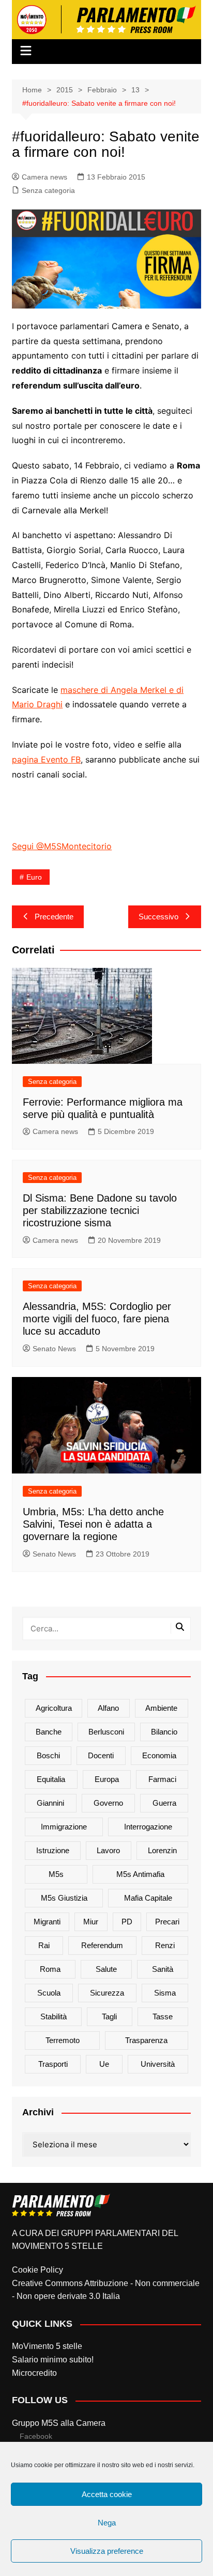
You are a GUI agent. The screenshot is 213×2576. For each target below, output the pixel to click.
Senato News (54, 1349)
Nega (107, 2523)
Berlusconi (106, 1732)
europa (107, 1779)
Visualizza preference (107, 2551)
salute (106, 1969)
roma (50, 1969)
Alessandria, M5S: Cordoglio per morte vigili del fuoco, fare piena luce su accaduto (97, 1319)
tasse (163, 2016)
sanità (163, 1969)
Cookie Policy (37, 2270)
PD (127, 1922)
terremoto (63, 2040)
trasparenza (146, 2040)
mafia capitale (148, 1898)
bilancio (164, 1732)
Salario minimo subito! (53, 2360)
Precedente (54, 917)
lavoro (108, 1850)
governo (108, 1803)
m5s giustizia (64, 1898)
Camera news (44, 177)
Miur (91, 1922)
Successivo (158, 917)
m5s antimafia (140, 1874)
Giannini (50, 1803)
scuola (49, 1993)
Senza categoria (48, 190)
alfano (108, 1708)
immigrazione (64, 1827)
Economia (159, 1755)
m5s (56, 1874)
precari (167, 1922)
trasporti (53, 2064)
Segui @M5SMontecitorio (62, 846)
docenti (101, 1755)
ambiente (161, 1708)
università (158, 2064)
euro (34, 877)
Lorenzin (162, 1850)
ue (104, 2064)
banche (49, 1732)
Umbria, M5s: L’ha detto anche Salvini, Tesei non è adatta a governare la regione (93, 1524)
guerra (164, 1803)
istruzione (53, 1850)
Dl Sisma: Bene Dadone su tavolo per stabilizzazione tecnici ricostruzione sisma (100, 1210)
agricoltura (54, 1708)
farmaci (162, 1779)
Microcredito (34, 2373)
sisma (165, 1993)
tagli (109, 2016)
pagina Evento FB (46, 759)
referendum (102, 1945)
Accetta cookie (107, 2494)
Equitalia (51, 1779)
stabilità (54, 2016)
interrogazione (148, 1827)
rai (44, 1945)
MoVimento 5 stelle (47, 2346)
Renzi (165, 1945)
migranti (47, 1922)
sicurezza (107, 1993)
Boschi (48, 1755)
